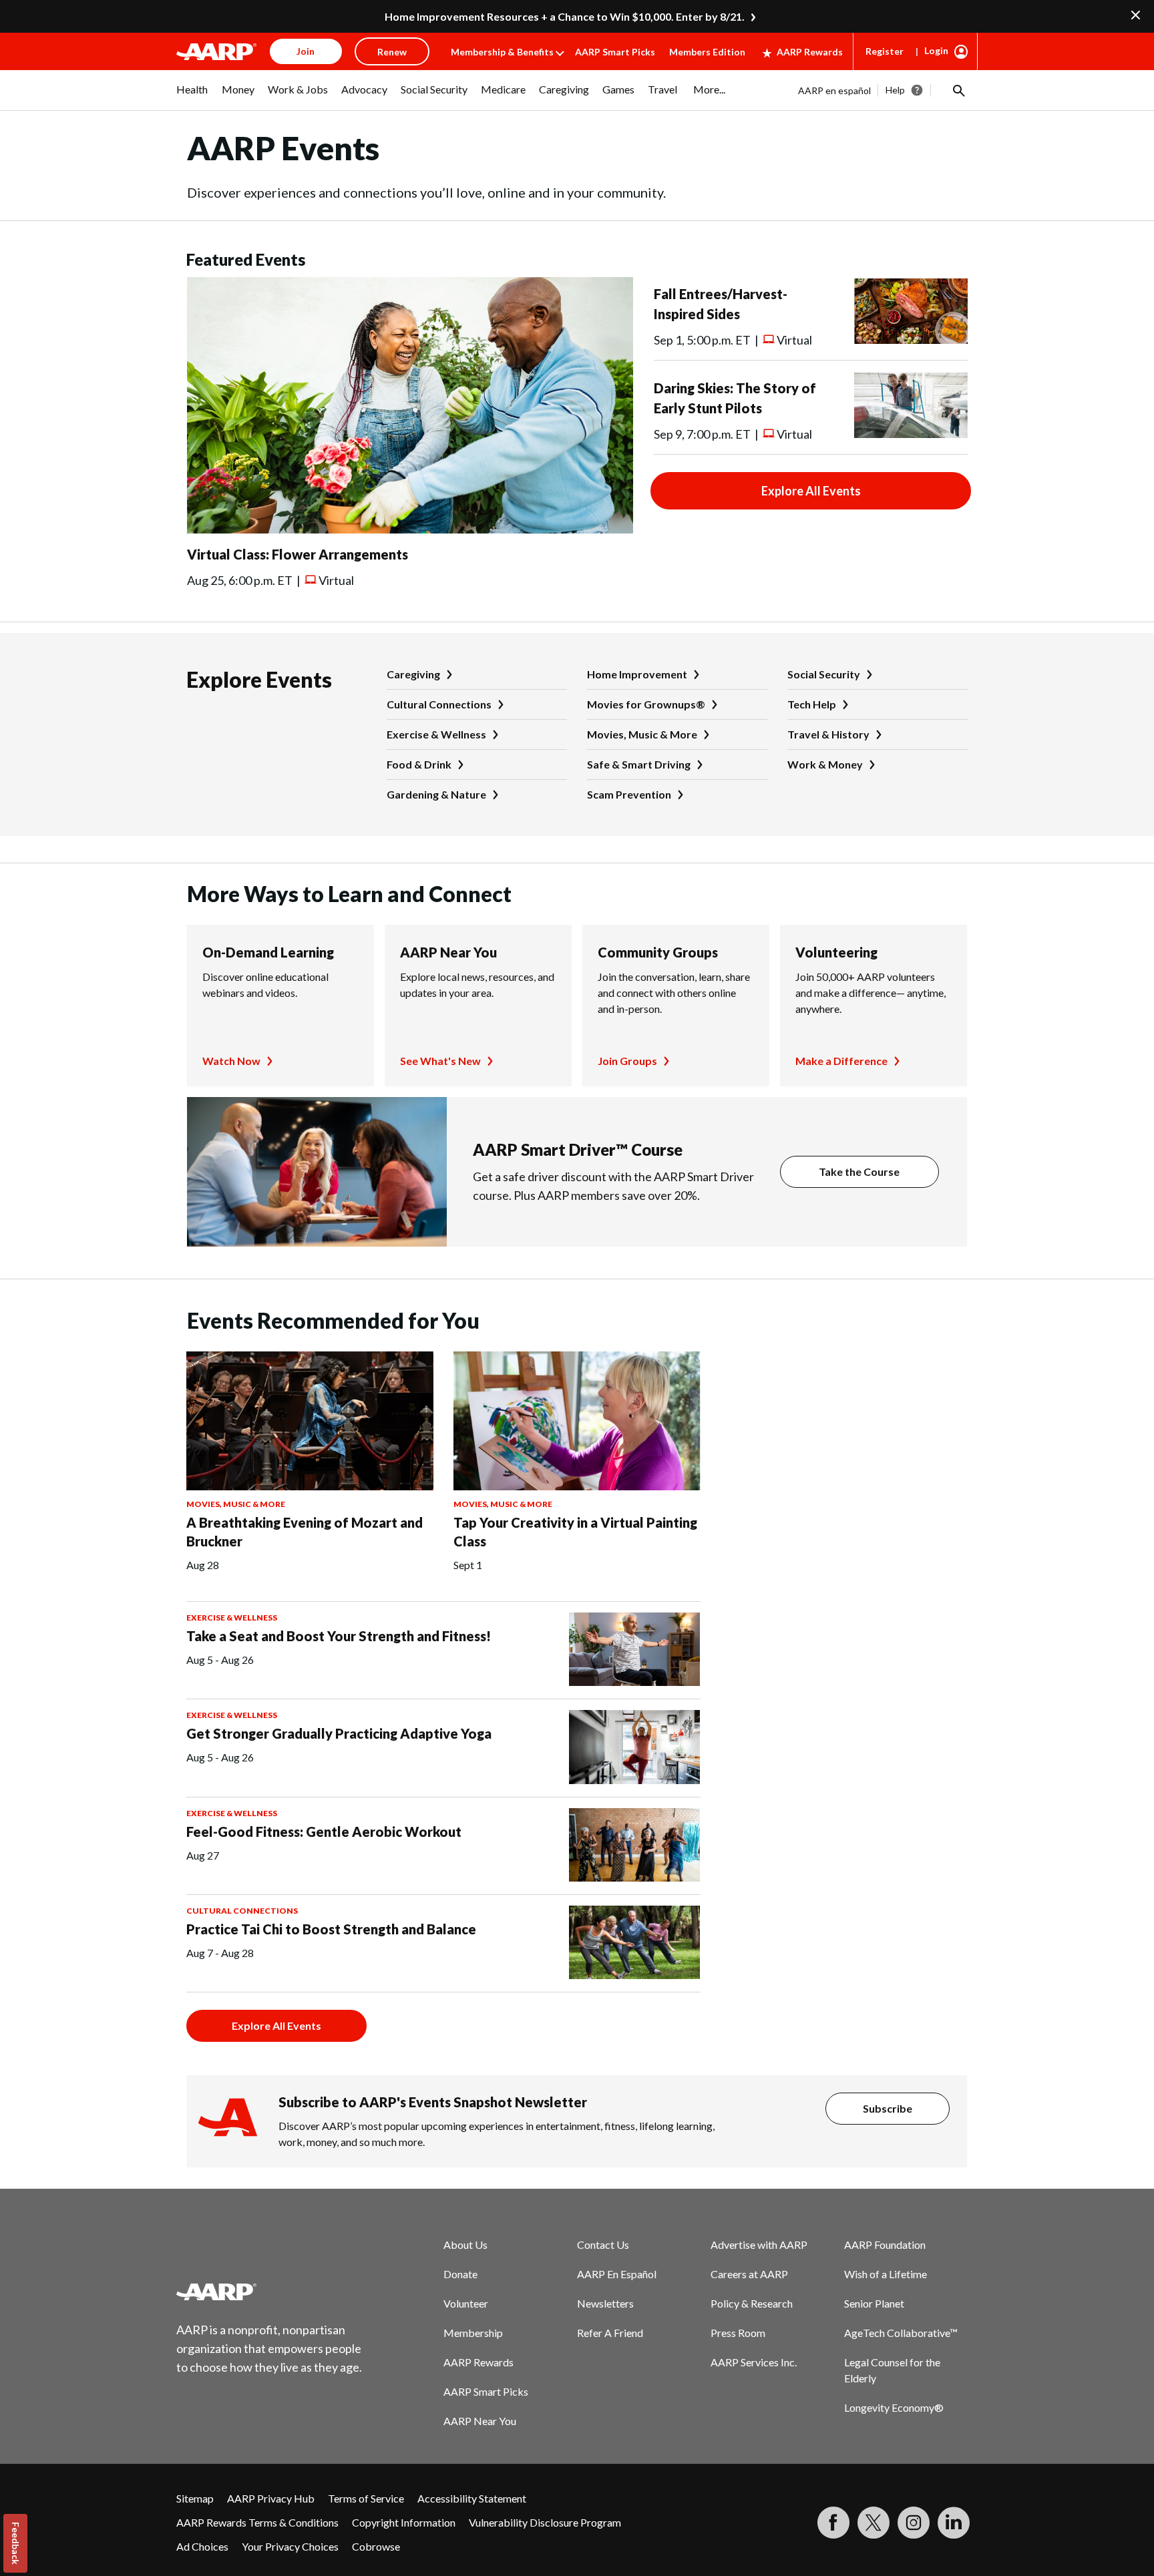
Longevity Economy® (894, 2407)
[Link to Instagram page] (914, 2523)
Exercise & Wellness (436, 734)
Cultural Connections (439, 704)
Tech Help (812, 704)
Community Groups (658, 952)
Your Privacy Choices (290, 2546)
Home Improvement (637, 674)
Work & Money (825, 764)
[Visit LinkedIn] (954, 2523)
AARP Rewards (810, 52)
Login (936, 50)
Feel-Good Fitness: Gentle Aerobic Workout (324, 1832)
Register (885, 51)
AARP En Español (617, 2274)
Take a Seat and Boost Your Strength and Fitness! (339, 1636)
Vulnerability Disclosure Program (545, 2522)
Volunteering (836, 952)
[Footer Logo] (270, 2292)
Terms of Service (366, 2498)
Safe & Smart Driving (639, 764)
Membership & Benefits (502, 52)
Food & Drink (419, 764)
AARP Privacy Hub (271, 2498)
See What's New (440, 1061)
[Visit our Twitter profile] (874, 2523)
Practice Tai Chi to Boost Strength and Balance (331, 1929)
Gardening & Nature (436, 794)
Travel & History (828, 734)
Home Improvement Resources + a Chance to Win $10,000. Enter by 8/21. (565, 16)
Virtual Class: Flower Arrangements (298, 554)
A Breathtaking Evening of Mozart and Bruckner (305, 1532)
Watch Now (231, 1061)
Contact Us (603, 2244)
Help (895, 90)
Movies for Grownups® (646, 704)
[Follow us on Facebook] (833, 2523)
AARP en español (834, 90)
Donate (460, 2274)
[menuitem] (192, 96)
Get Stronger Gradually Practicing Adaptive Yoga (339, 1733)
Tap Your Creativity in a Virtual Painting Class (575, 1532)
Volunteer (466, 2303)
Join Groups (627, 1061)
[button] (958, 90)
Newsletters (605, 2303)
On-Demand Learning (268, 952)
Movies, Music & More (642, 734)
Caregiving (413, 674)
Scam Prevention (629, 794)
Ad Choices (202, 2546)
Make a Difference (841, 1061)
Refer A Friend (610, 2333)
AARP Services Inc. (754, 2362)
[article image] (410, 529)
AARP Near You (448, 952)
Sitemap (195, 2498)
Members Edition (707, 52)
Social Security (824, 674)
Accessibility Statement (472, 2498)
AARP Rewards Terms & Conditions (257, 2522)
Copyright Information (404, 2522)
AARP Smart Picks (615, 52)
